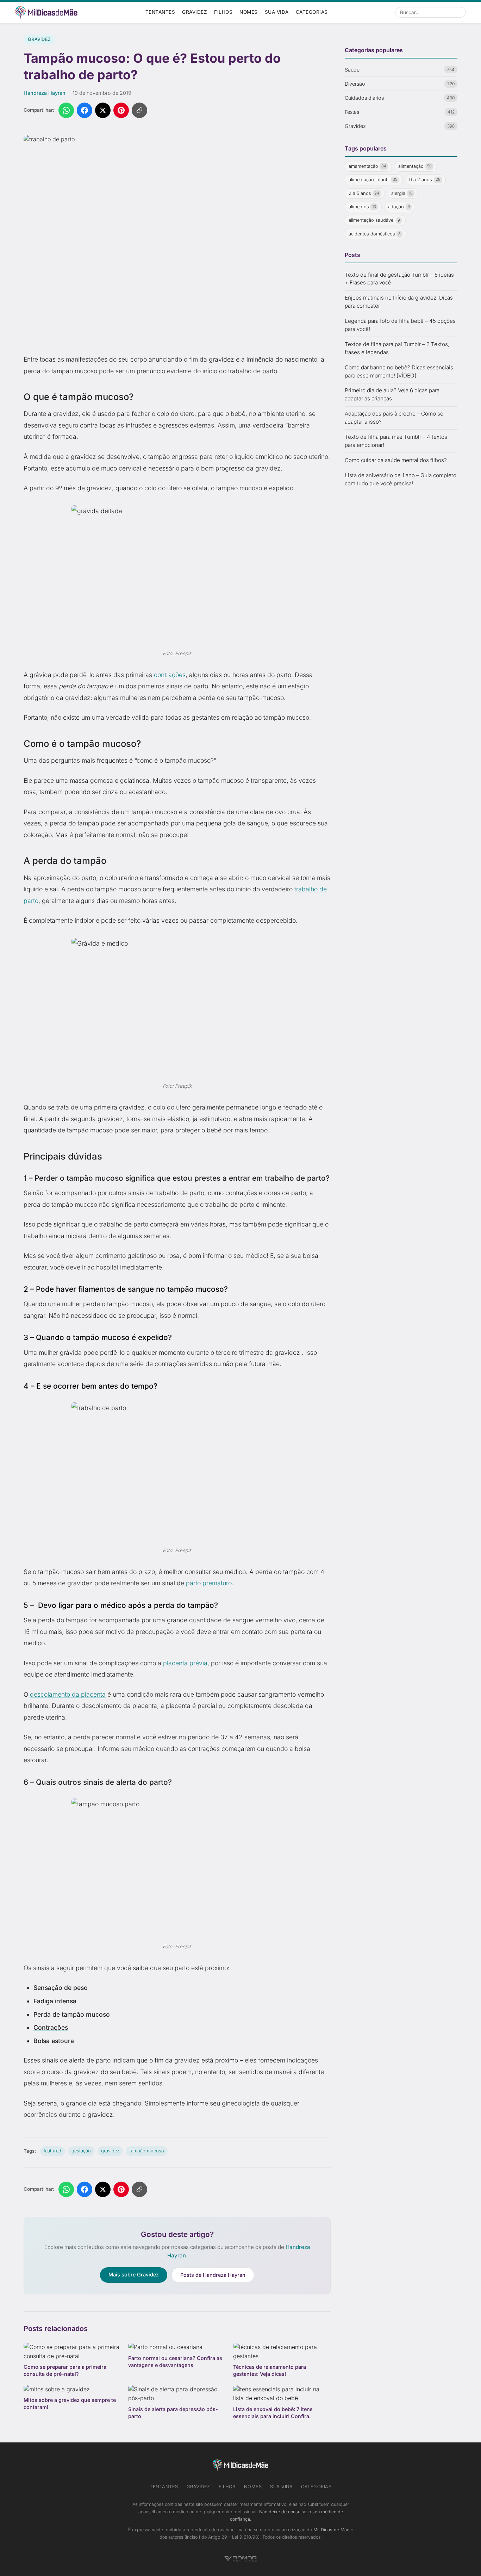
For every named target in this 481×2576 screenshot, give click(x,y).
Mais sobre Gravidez (134, 2274)
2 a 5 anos (364, 193)
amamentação (368, 166)
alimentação (415, 166)
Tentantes (160, 12)
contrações (170, 675)
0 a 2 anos (425, 180)
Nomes (249, 12)
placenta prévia (185, 1663)
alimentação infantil (373, 180)
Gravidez (195, 12)
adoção (399, 207)
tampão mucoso (147, 2151)
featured (52, 2151)
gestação (81, 2151)
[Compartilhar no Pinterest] (121, 110)
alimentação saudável (374, 220)
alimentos (363, 207)
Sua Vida (277, 12)
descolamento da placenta (68, 1694)
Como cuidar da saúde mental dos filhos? (396, 460)
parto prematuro (209, 1583)
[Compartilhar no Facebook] (85, 110)
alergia (402, 193)
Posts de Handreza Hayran (213, 2275)
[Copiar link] (139, 110)
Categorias (312, 12)
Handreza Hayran (45, 93)
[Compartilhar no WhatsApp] (66, 110)
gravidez (110, 2151)
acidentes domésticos (375, 234)
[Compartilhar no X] (103, 110)
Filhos (223, 12)
